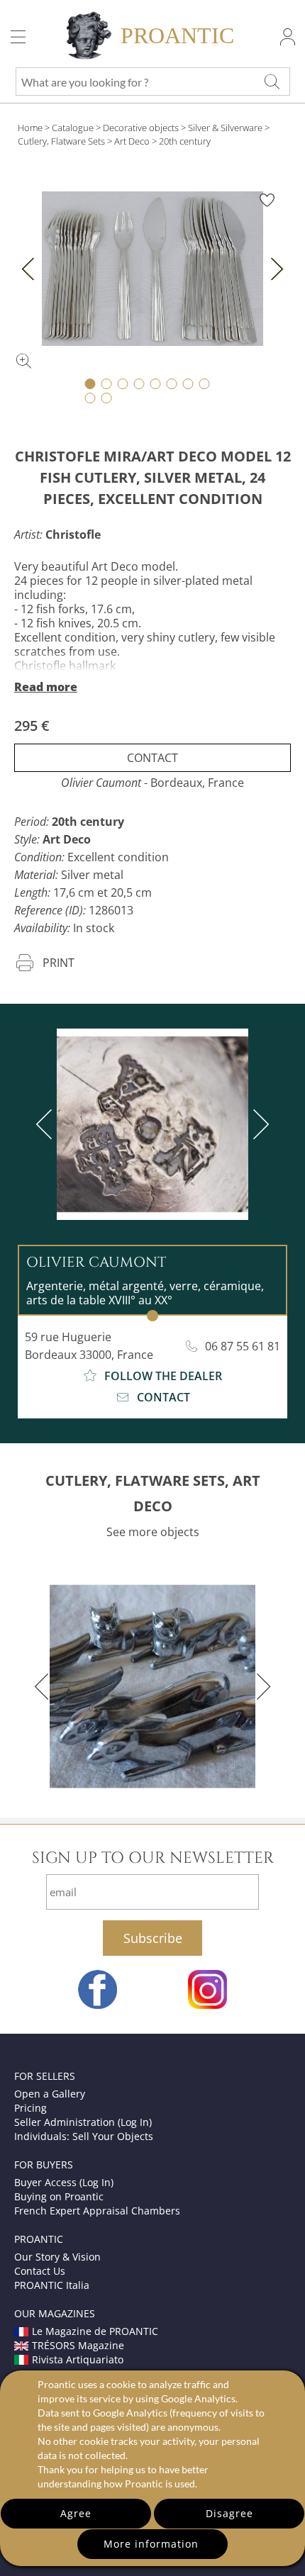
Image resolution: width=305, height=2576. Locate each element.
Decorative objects (141, 128)
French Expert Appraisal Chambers (97, 2211)
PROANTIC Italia (52, 2285)
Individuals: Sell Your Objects (84, 2136)
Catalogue (73, 128)
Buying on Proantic (59, 2196)
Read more (46, 687)
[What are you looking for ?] (272, 82)
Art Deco (132, 141)
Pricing (30, 2108)
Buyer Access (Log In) (64, 2182)
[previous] (47, 1124)
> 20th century (181, 141)
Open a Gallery (50, 2094)
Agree (76, 2513)
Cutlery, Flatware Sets (61, 141)
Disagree (229, 2513)
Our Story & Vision (57, 2257)
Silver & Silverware (225, 128)
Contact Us (40, 2271)
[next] (258, 1124)
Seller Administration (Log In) (83, 2122)
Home (30, 128)
